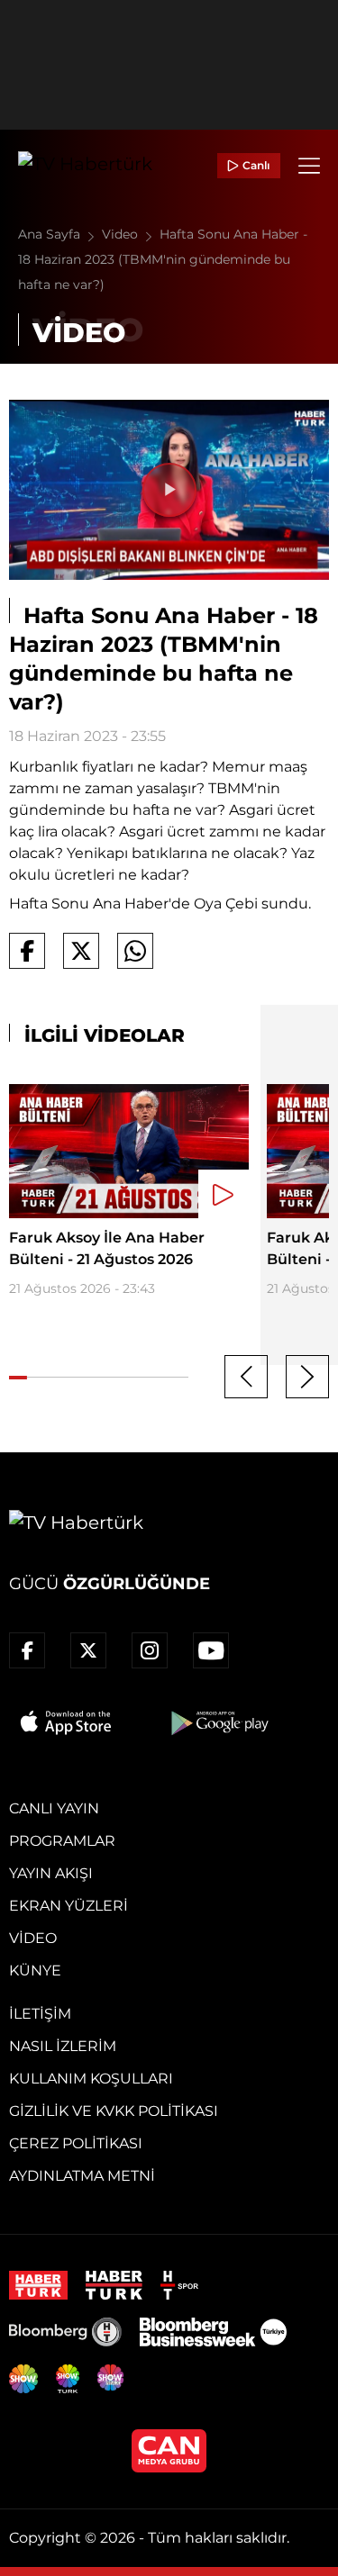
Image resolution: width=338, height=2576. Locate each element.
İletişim (40, 2014)
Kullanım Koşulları (91, 2079)
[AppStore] (67, 1722)
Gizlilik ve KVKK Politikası (114, 2111)
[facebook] (27, 1650)
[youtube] (211, 1650)
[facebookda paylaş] (27, 951)
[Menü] (309, 166)
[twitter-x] (88, 1650)
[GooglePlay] (218, 1722)
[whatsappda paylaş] (135, 951)
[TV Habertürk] (85, 166)
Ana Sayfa (51, 234)
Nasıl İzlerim (63, 2046)
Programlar (62, 1841)
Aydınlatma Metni (82, 2176)
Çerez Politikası (76, 2143)
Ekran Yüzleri (69, 1906)
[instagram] (150, 1650)
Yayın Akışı (51, 1873)
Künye (35, 1970)
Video (122, 234)
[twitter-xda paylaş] (81, 951)
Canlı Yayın (54, 1808)
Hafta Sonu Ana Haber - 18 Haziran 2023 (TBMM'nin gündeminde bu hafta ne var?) (163, 259)
